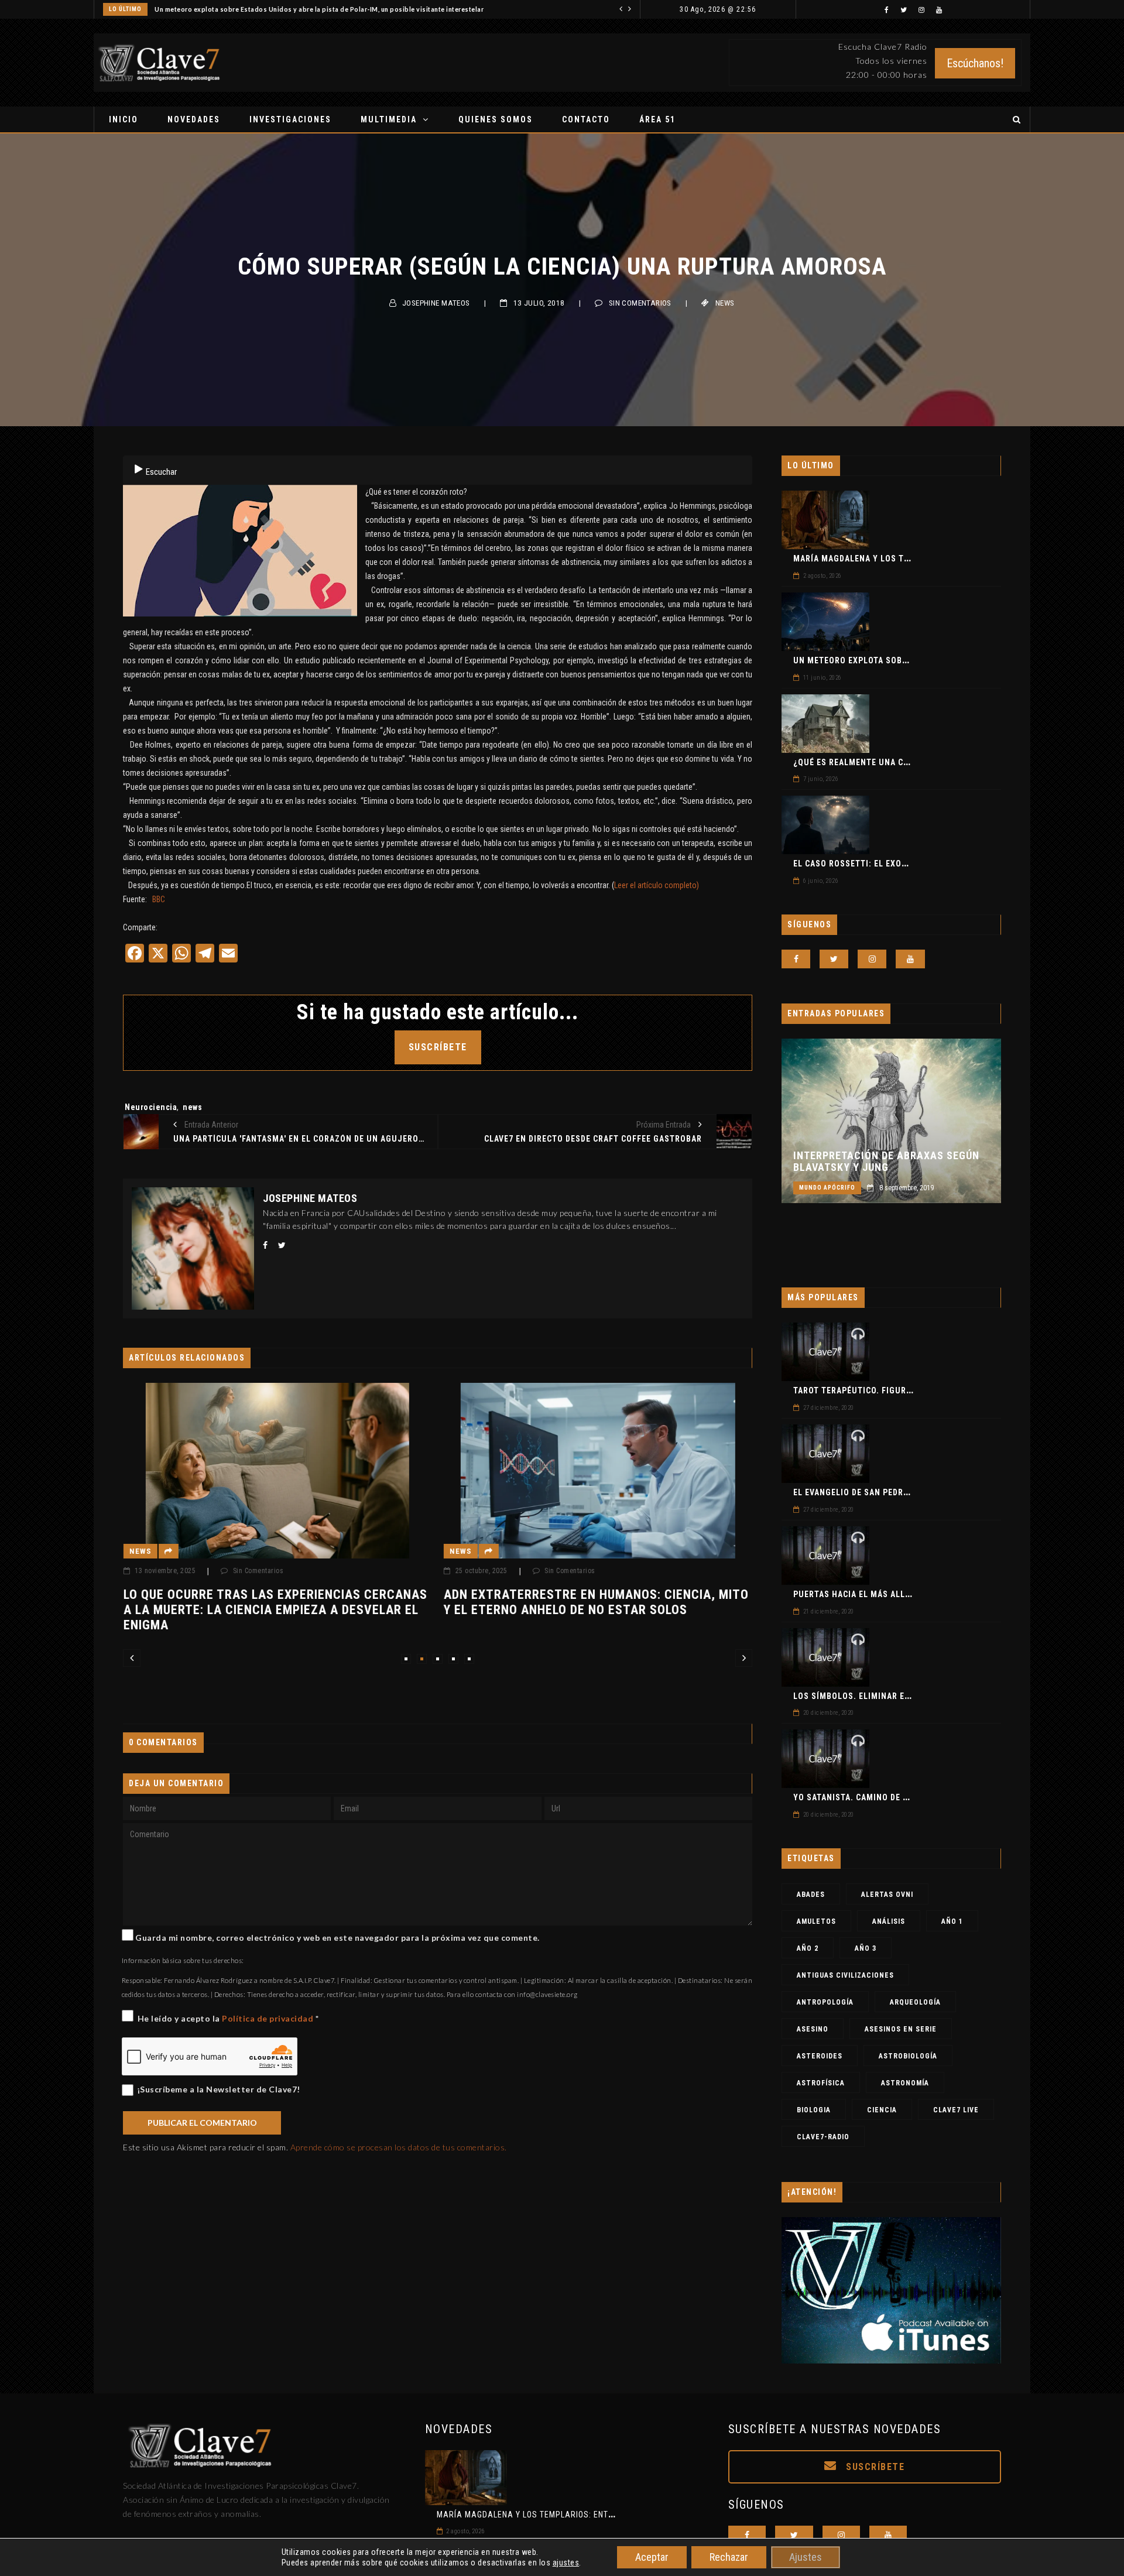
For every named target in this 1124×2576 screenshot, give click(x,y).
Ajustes (806, 2557)
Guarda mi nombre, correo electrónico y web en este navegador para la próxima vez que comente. (337, 1938)
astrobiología (908, 2056)
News (725, 303)
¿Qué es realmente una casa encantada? (883, 762)
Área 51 (657, 119)
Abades (811, 1895)
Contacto (586, 119)
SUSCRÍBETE (438, 1047)
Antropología (825, 2002)
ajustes (566, 2563)
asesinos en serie (901, 2029)
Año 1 (952, 1921)
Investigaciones (290, 119)
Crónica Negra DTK (831, 1188)
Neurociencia (151, 1107)
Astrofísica (821, 2083)
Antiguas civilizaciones (845, 1975)
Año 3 (866, 1948)
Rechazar (729, 2557)
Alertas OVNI (887, 1895)
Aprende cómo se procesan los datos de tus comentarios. (399, 2147)
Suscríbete (874, 2467)
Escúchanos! (975, 63)
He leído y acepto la (228, 2018)
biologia (814, 2110)
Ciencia (882, 2110)
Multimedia (389, 119)
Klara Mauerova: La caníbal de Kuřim (879, 1162)
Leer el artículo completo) (657, 885)
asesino (813, 2029)
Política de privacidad (269, 2018)
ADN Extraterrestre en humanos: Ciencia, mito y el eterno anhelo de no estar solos (520, 1602)
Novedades (194, 119)
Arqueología (915, 2002)
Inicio (124, 119)
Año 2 (808, 1948)
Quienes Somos (496, 119)
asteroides (820, 2056)
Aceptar (652, 2557)
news (192, 1107)
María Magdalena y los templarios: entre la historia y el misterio (581, 2515)
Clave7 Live (956, 2110)
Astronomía (905, 2083)
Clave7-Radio (823, 2137)
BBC (159, 899)
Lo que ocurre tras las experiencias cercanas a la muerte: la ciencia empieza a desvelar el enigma (198, 1610)
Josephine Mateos (436, 303)
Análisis (889, 1921)
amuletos (816, 1921)
